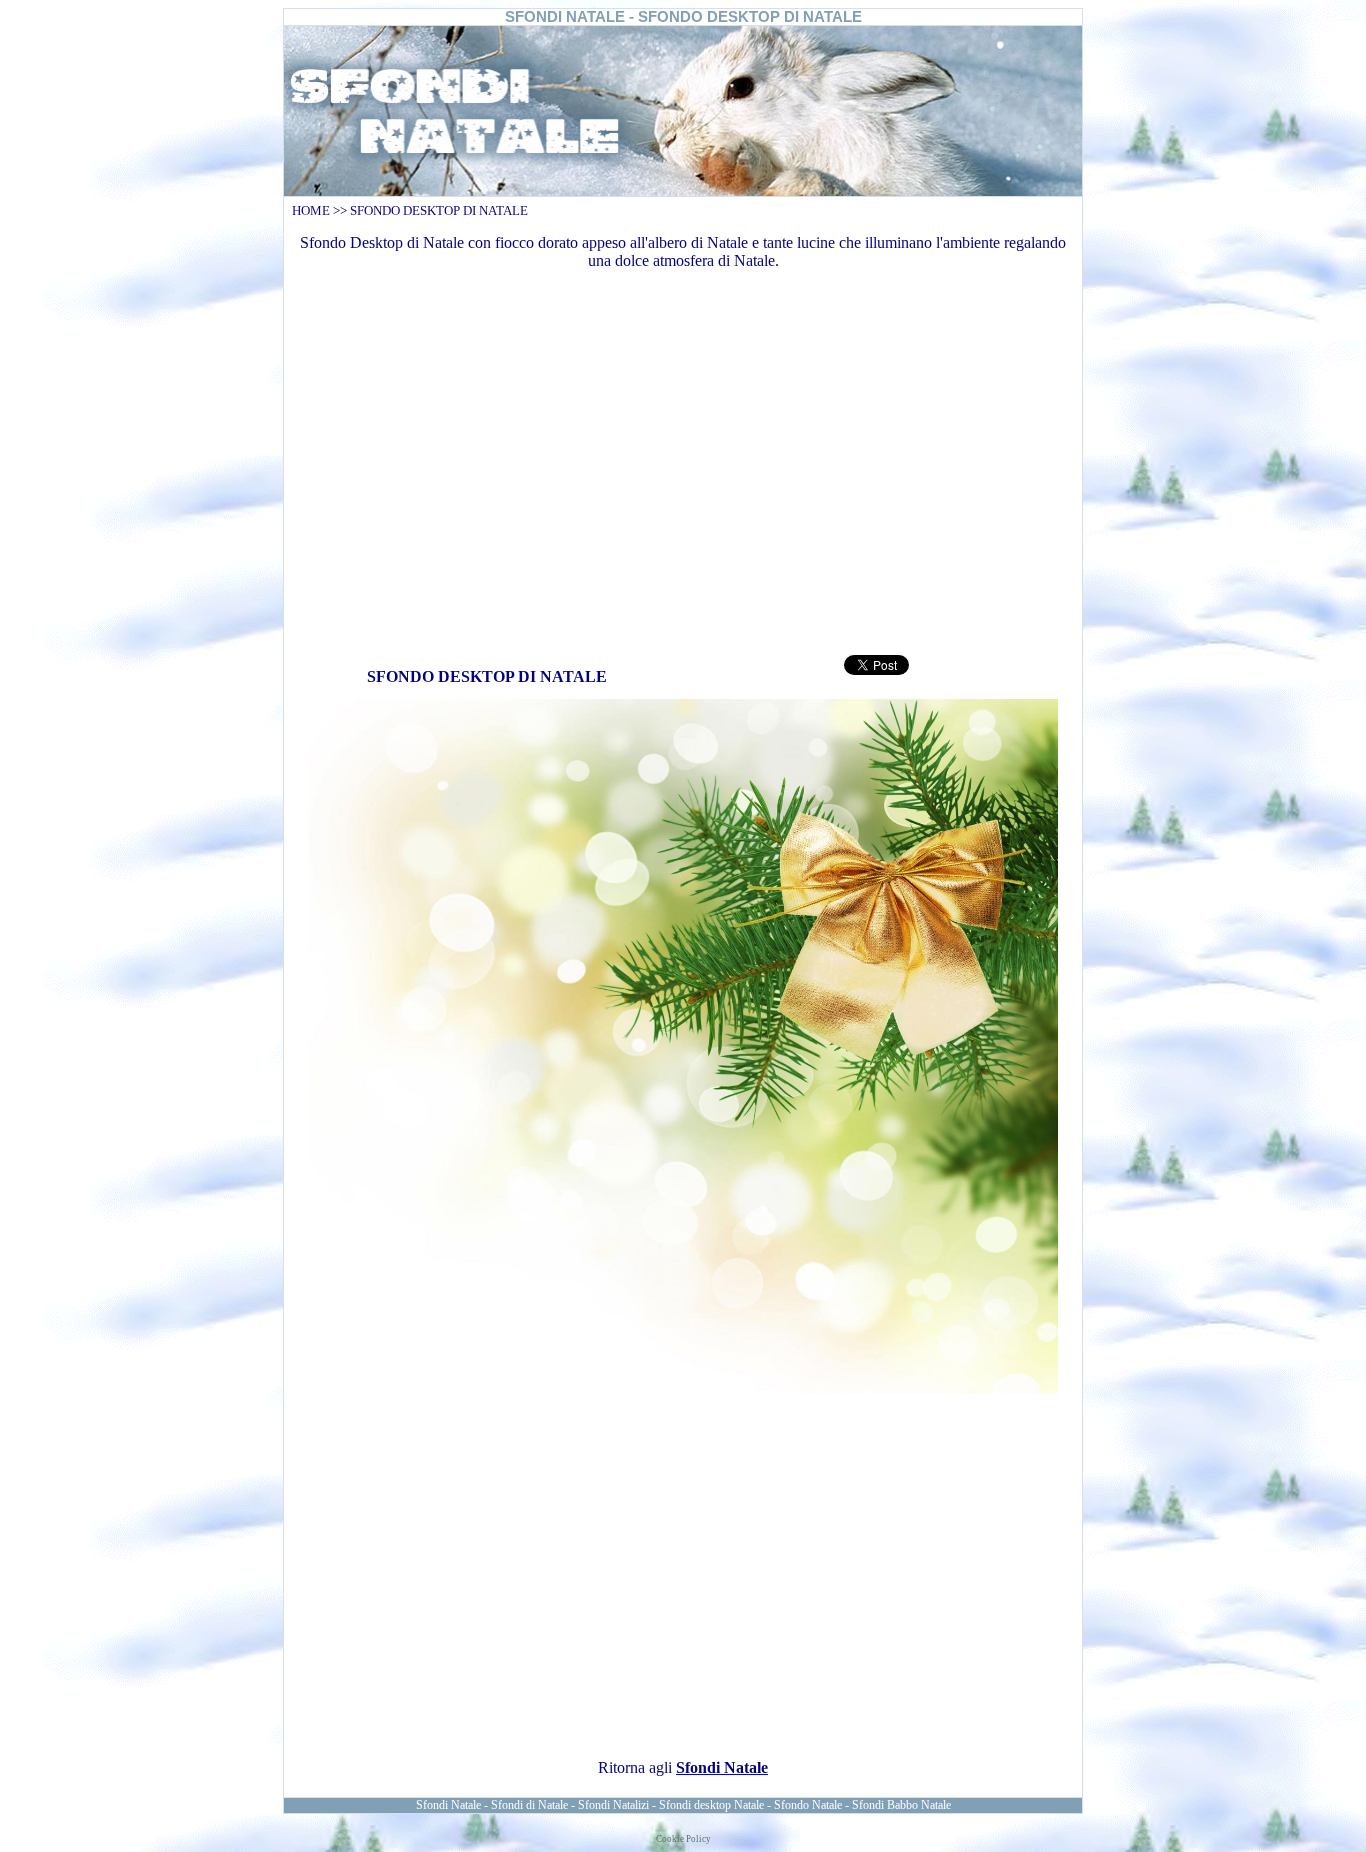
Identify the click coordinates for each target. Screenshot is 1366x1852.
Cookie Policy (683, 1839)
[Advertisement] (683, 460)
